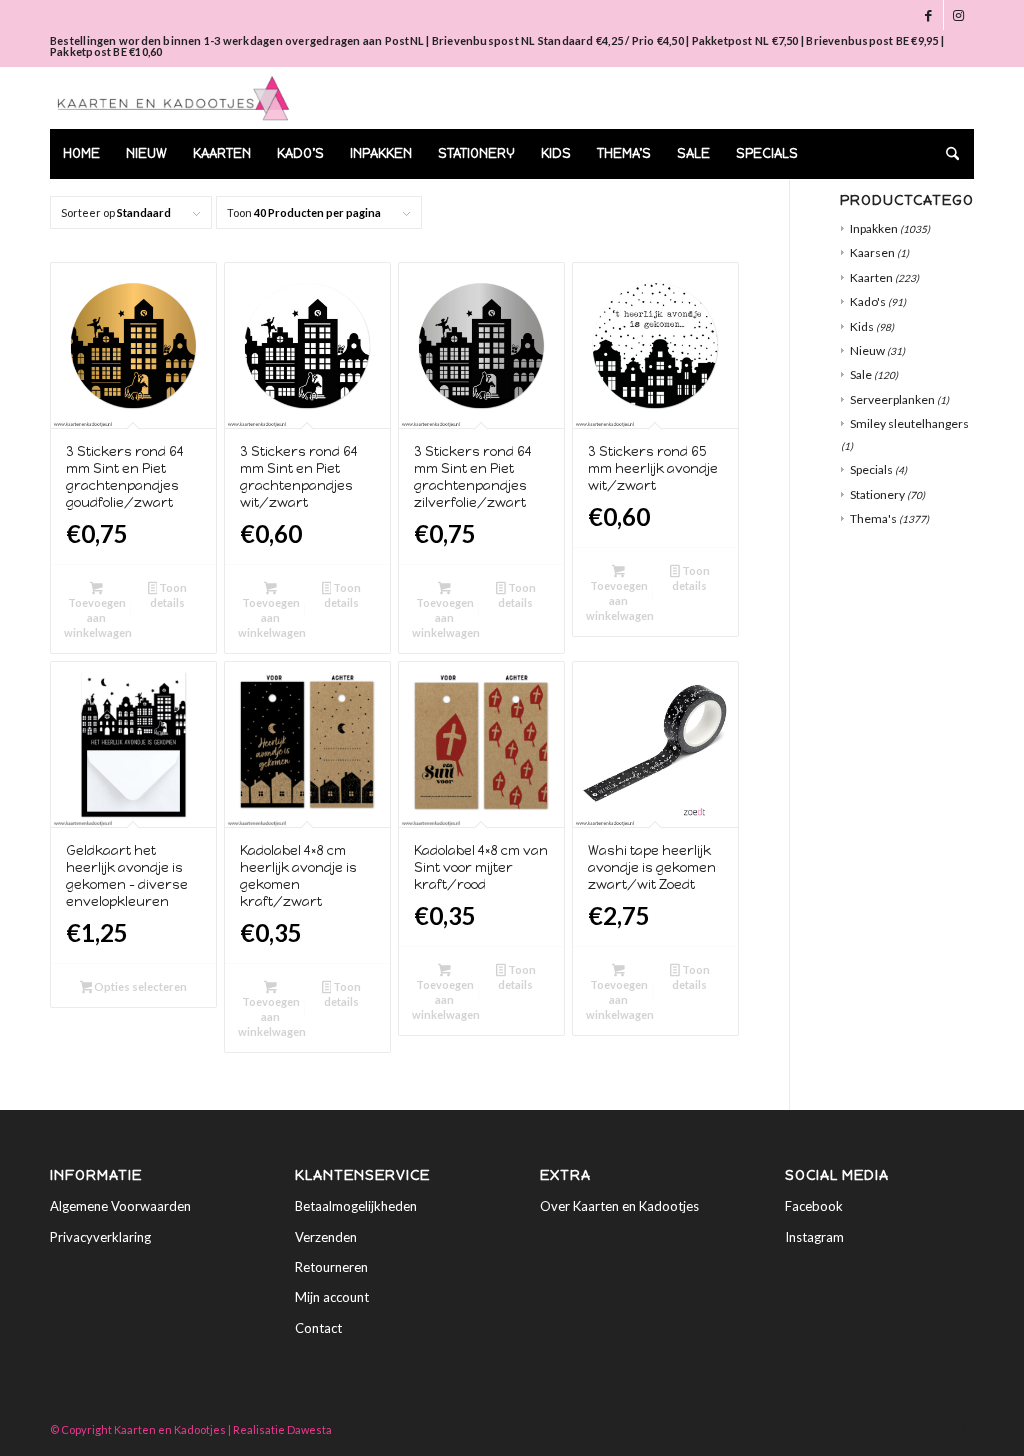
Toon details (168, 595)
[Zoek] (946, 154)
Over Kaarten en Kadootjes (619, 1206)
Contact (318, 1328)
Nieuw (867, 350)
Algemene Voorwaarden (120, 1206)
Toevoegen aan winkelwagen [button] (98, 617)
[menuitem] (81, 154)
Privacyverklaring (100, 1237)
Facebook (814, 1206)
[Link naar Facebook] (928, 15)
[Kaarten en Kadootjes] (173, 98)
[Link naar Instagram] (959, 15)
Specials (871, 469)
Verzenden (326, 1237)
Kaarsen (872, 252)
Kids (862, 326)
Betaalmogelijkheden (356, 1206)
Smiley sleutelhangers (909, 423)
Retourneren (331, 1267)
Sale (861, 374)
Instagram (814, 1237)
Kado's (868, 301)
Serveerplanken (892, 399)
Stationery (877, 494)
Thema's (873, 518)
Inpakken (874, 228)
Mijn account (332, 1297)
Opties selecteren (139, 986)
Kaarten (871, 277)
